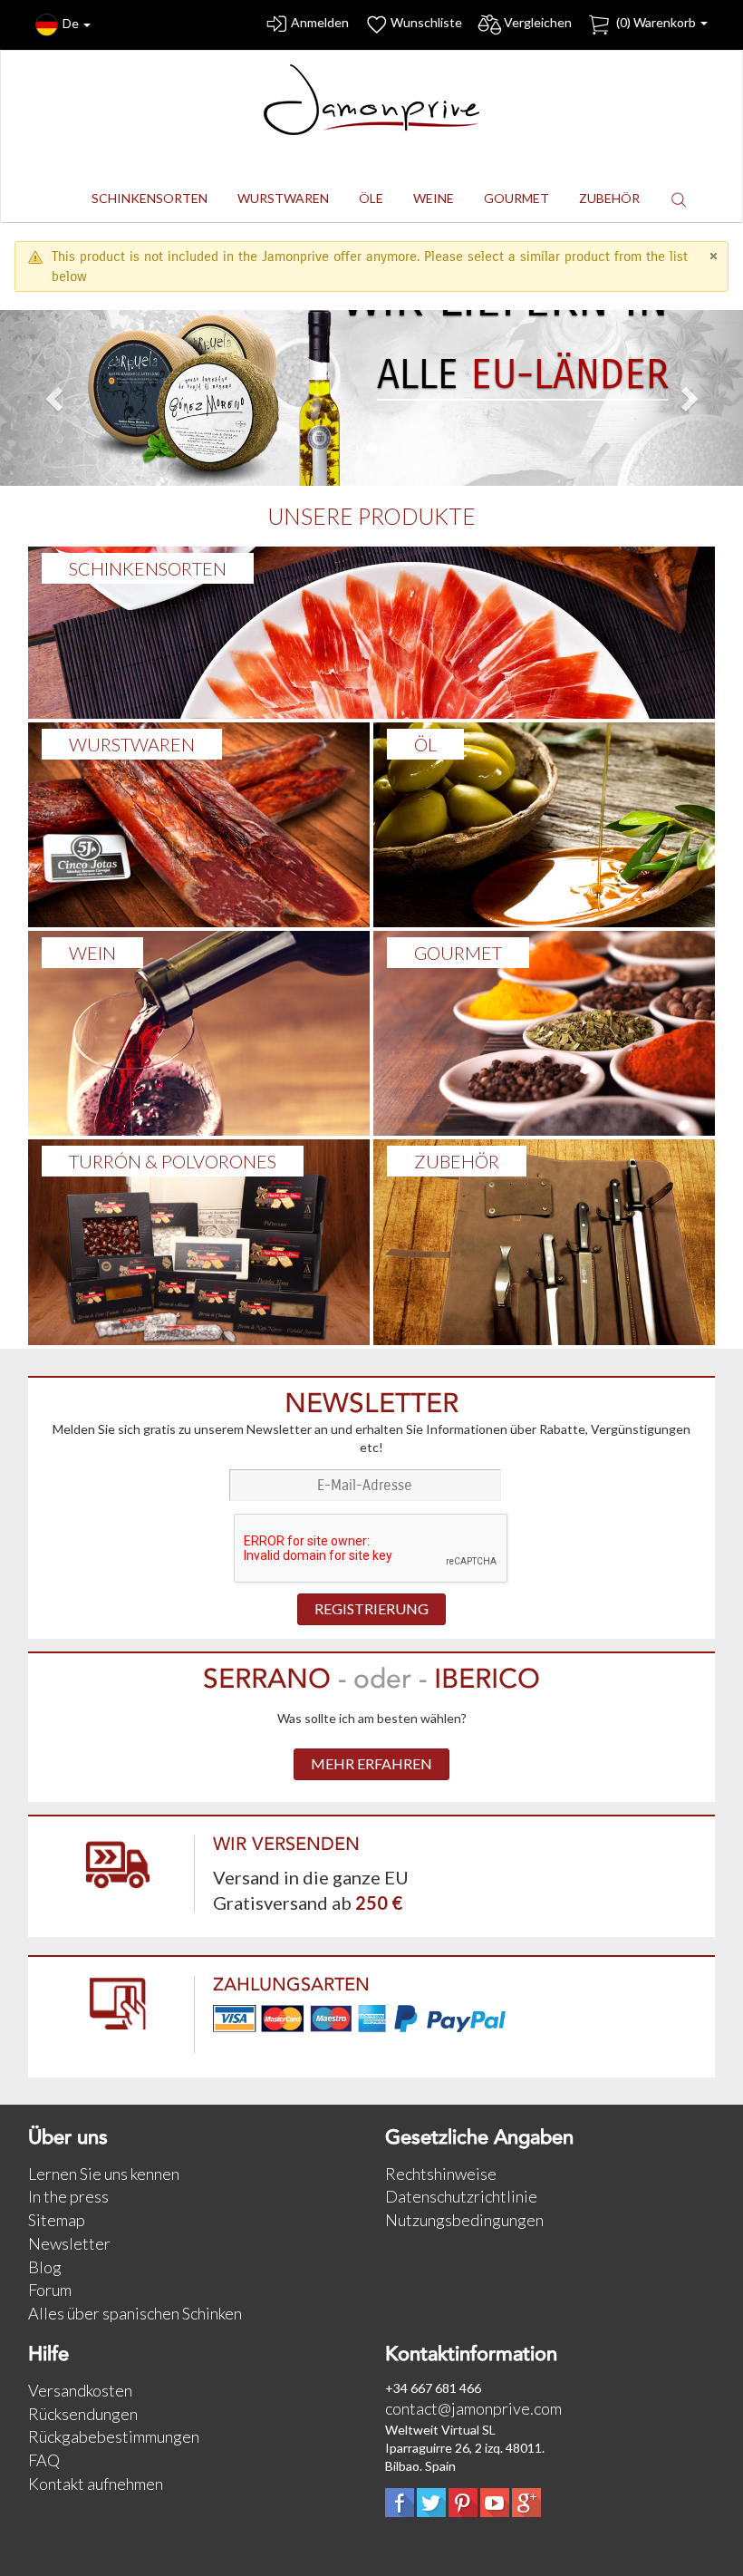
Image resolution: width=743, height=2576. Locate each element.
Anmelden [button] (320, 22)
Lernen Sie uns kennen (104, 2174)
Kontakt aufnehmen (96, 2484)
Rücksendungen (83, 2414)
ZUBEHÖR (457, 1161)
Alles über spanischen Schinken (135, 2313)
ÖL (425, 744)
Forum (50, 2290)
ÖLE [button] (371, 198)
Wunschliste (426, 22)
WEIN (92, 953)
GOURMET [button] (516, 198)
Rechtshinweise (441, 2174)
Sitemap (57, 2220)
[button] (679, 199)
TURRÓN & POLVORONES (173, 1161)
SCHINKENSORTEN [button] (150, 198)
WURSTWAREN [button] (283, 198)
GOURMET (458, 953)
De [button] (72, 23)
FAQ (44, 2460)
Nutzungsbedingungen (464, 2220)
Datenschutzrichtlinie (461, 2196)
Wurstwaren (132, 744)
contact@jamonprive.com (473, 2408)
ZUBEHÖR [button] (609, 198)
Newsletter (69, 2243)
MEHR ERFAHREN (371, 1763)
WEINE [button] (434, 198)
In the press (68, 2196)
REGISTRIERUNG (371, 1608)
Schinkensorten (148, 568)
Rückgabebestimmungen (114, 2436)
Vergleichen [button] (538, 22)
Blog (45, 2267)
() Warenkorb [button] (656, 22)
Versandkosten (80, 2390)
